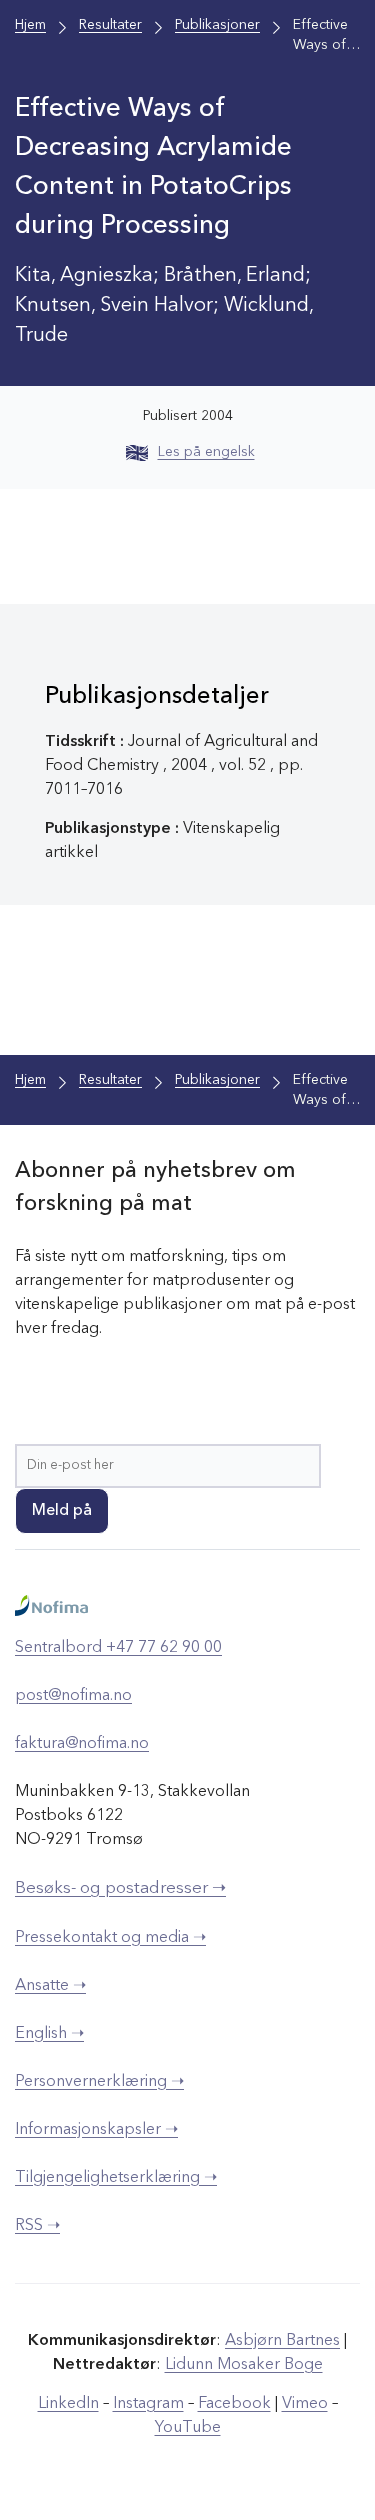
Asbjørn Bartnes (282, 2341)
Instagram (148, 2404)
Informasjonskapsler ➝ (96, 2130)
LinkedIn (68, 2404)
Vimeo (305, 2404)
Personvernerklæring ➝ (99, 2082)
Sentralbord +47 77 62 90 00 (118, 1648)
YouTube (188, 2428)
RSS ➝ (37, 2226)
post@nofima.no (73, 1696)
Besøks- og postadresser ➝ (120, 1888)
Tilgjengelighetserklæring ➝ (116, 2178)
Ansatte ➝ (50, 1986)
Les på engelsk (206, 452)
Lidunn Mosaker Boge (244, 2365)
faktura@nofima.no (82, 1744)
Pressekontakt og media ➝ (110, 1938)
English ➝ (49, 2034)
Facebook (234, 2404)
